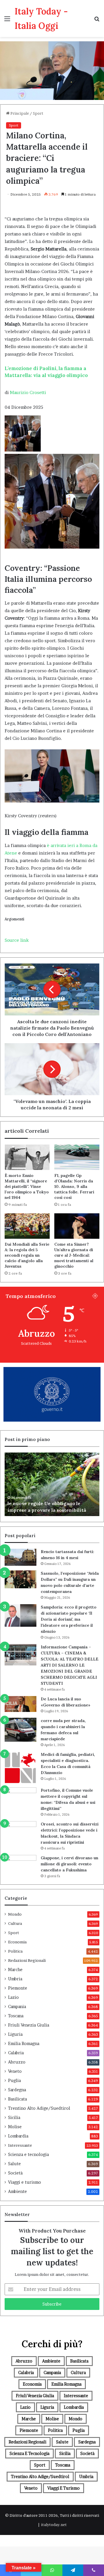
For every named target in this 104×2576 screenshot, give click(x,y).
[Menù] (7, 21)
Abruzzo (17, 2062)
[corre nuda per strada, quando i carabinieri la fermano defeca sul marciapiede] (21, 1730)
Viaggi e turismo (25, 2182)
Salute (14, 2164)
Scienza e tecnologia (28, 2155)
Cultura (15, 1923)
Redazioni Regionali (27, 1960)
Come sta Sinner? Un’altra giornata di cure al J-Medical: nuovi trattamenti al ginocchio (74, 1255)
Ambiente (17, 2191)
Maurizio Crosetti (28, 392)
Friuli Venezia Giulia (29, 2025)
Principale (19, 113)
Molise (15, 2127)
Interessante (20, 2145)
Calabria (16, 2053)
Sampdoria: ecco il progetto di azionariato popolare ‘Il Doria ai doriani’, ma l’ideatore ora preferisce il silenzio (69, 1619)
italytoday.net (54, 2525)
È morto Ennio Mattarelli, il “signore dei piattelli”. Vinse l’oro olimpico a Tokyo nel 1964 (27, 1186)
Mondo (15, 1914)
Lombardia (18, 2136)
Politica (15, 1951)
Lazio (13, 1997)
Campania (17, 2007)
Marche (15, 1970)
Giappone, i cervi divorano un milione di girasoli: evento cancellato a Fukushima (69, 1864)
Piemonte (18, 1988)
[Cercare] (97, 21)
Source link (17, 940)
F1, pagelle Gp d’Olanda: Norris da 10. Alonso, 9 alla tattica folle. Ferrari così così (74, 1186)
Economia (17, 1942)
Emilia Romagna (24, 2044)
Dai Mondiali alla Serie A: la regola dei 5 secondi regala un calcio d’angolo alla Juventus (27, 1255)
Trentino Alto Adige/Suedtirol (39, 2108)
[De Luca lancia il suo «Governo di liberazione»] (21, 1704)
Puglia (14, 2081)
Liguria (15, 2034)
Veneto (15, 2071)
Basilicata (17, 2099)
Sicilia (14, 2118)
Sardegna (17, 2090)
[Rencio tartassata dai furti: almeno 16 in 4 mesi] (21, 1557)
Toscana (16, 2016)
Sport (38, 113)
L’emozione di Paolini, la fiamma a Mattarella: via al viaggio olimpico (46, 372)
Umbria (15, 1979)
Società (15, 2173)
